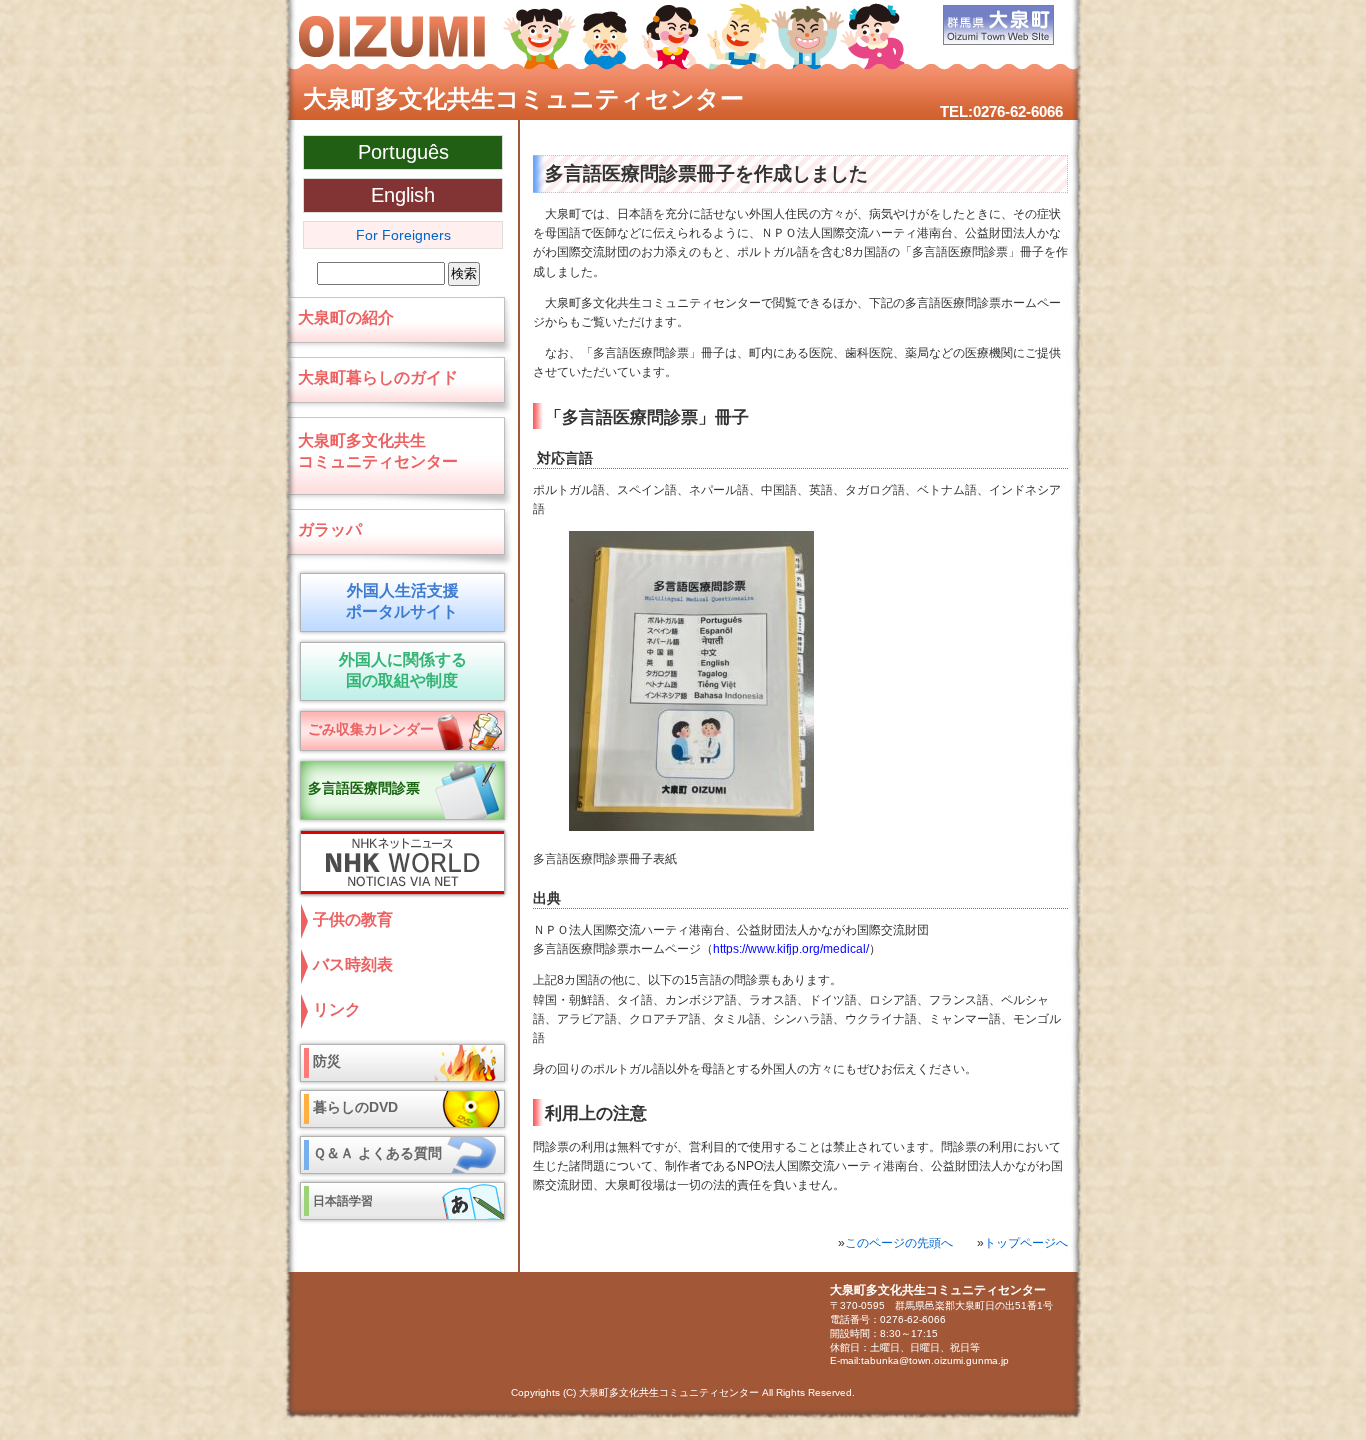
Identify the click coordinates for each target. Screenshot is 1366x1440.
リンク (337, 1009)
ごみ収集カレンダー (371, 729)
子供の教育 (353, 919)
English (403, 195)
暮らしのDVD (355, 1107)
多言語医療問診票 (364, 788)
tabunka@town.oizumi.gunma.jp (935, 1360)
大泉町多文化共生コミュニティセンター (523, 98)
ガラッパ (330, 529)
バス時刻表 (353, 964)
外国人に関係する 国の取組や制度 (402, 670)
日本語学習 (343, 1201)
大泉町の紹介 (346, 317)
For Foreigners (403, 235)
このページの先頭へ (899, 1243)
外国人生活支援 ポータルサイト (398, 601)
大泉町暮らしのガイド (378, 377)
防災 (327, 1061)
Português (403, 152)
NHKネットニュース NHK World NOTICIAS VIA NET (398, 862)
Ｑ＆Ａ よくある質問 (377, 1153)
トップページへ (1026, 1243)
